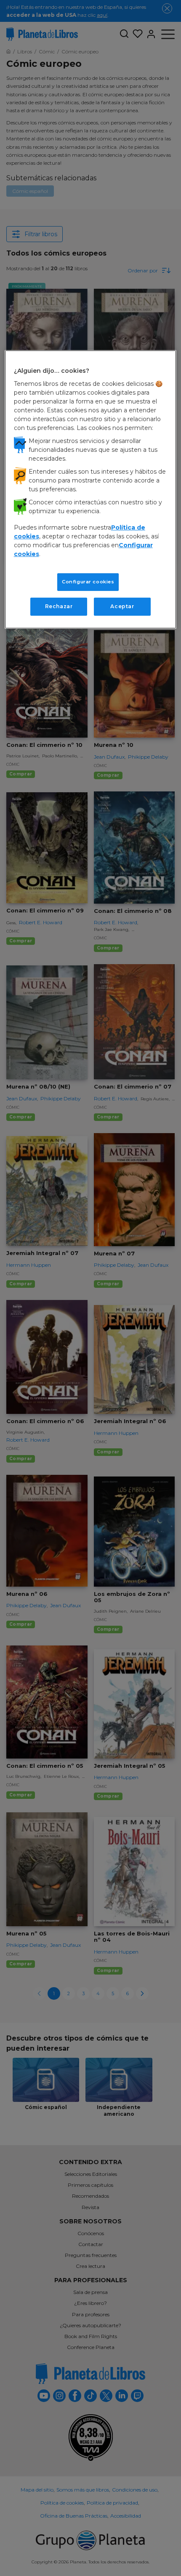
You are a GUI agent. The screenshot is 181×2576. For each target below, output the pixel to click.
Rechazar (59, 606)
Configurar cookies (88, 582)
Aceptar (122, 606)
